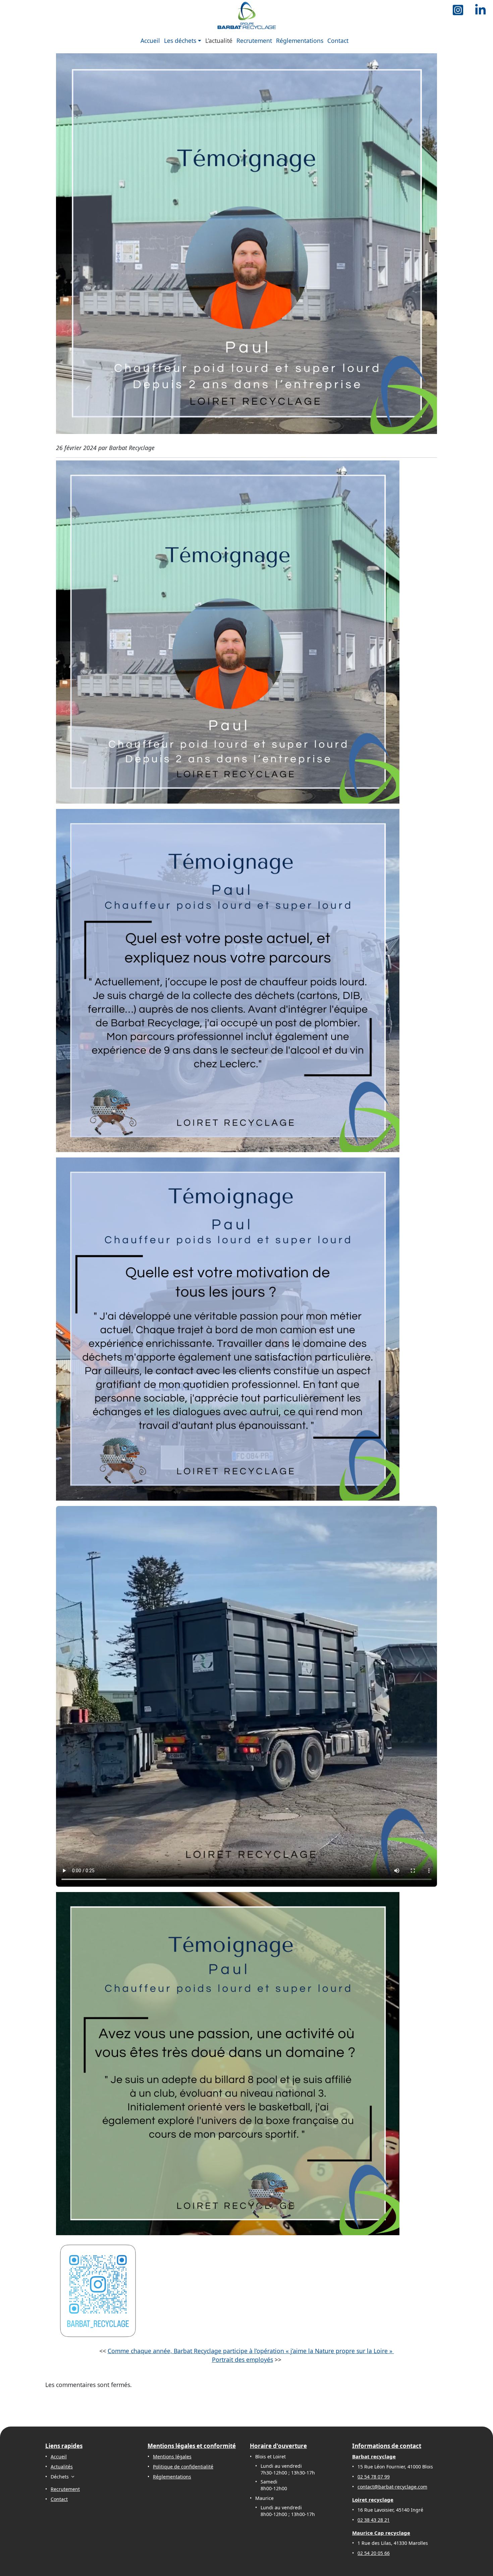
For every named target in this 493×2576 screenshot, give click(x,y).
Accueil (150, 41)
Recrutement (254, 41)
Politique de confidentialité (183, 2467)
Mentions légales (172, 2457)
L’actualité (219, 41)
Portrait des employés (242, 2360)
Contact (338, 41)
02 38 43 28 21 (374, 2520)
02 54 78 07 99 (374, 2477)
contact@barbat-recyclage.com (392, 2487)
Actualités (62, 2467)
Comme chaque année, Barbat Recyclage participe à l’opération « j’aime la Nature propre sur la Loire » (251, 2351)
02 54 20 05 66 (374, 2553)
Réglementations (300, 41)
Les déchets (180, 41)
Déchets (60, 2477)
